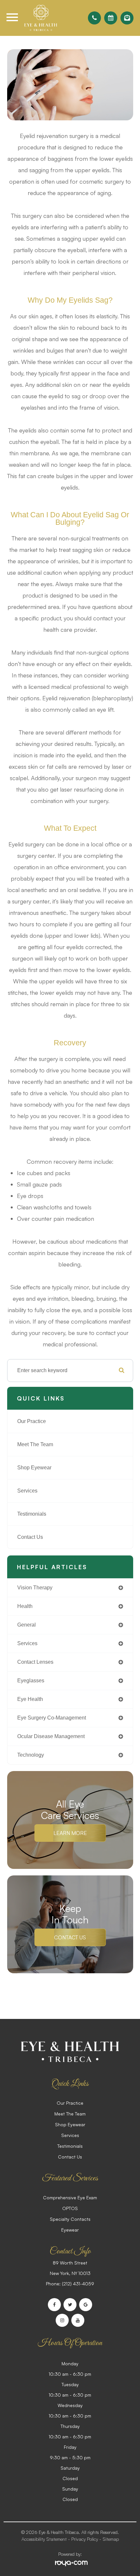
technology (31, 1755)
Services (27, 1491)
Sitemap (111, 2539)
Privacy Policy (85, 2539)
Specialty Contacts (70, 2219)
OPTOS (70, 2208)
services (27, 1643)
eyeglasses (31, 1681)
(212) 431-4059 (78, 2284)
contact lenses (35, 1662)
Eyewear (70, 2230)
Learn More (70, 1833)
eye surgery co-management (52, 1718)
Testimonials (32, 1514)
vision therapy (35, 1588)
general (27, 1625)
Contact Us (30, 1537)
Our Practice (32, 1421)
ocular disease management (51, 1736)
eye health (30, 1699)
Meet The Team (35, 1444)
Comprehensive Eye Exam (70, 2197)
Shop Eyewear (34, 1468)
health (25, 1606)
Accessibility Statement (44, 2539)
